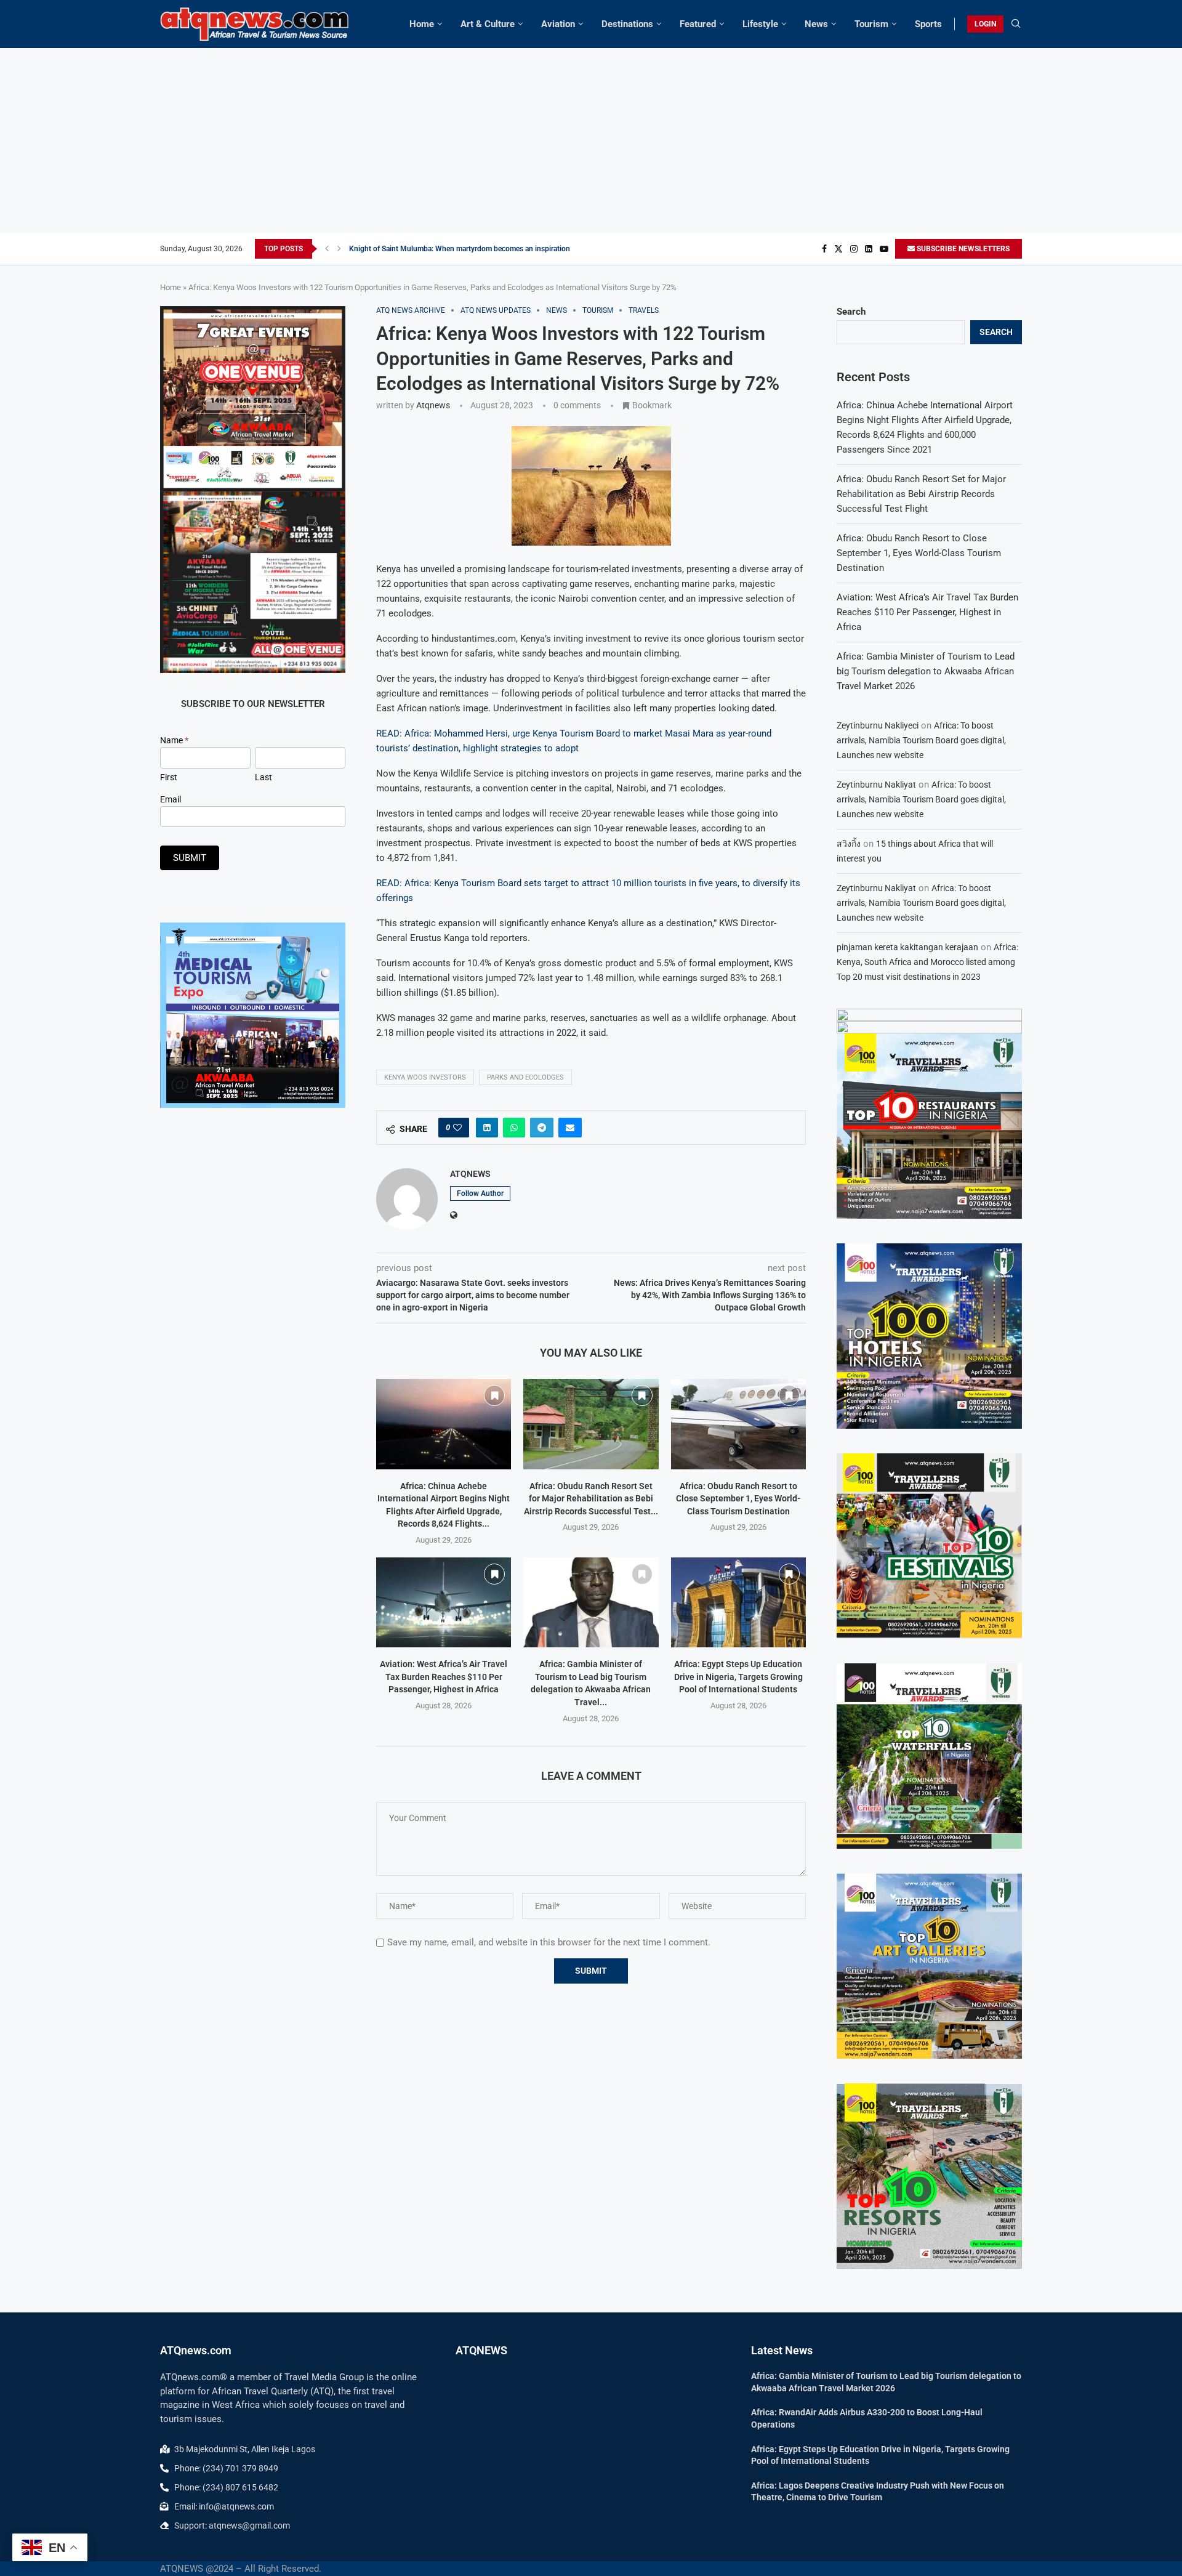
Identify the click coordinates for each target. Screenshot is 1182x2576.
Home (422, 24)
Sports (928, 24)
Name (174, 740)
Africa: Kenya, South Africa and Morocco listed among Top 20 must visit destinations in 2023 (927, 962)
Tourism (871, 24)
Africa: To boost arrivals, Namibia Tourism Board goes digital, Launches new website (921, 740)
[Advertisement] (591, 140)
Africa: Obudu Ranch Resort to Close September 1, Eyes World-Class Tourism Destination (738, 1499)
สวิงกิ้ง (849, 844)
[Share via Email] (570, 1128)
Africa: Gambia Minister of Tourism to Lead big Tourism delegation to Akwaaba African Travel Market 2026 (926, 671)
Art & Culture (488, 24)
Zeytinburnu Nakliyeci (878, 725)
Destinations (627, 24)
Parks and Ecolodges (525, 1077)
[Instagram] (854, 249)
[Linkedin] (869, 249)
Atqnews (433, 405)
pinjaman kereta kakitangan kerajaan (907, 947)
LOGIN (985, 24)
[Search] (1016, 24)
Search (851, 312)
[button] (327, 249)
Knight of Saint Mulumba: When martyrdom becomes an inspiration (460, 249)
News (816, 24)
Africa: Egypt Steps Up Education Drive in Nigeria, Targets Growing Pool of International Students (738, 1677)
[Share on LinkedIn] (487, 1128)
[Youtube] (884, 249)
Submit (190, 858)
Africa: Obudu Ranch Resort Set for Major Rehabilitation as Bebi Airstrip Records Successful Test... (591, 1499)
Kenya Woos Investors (425, 1077)
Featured (698, 24)
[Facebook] (824, 249)
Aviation (558, 24)
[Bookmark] (494, 1395)
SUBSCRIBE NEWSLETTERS (962, 249)
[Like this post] (457, 1128)
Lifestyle (760, 24)
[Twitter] (838, 249)
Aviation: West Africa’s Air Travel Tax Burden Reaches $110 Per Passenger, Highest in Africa (444, 1677)
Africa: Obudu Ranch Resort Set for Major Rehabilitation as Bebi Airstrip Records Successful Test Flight (921, 494)
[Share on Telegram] (542, 1128)
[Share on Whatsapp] (514, 1128)
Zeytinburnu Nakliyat (876, 785)
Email (171, 799)
